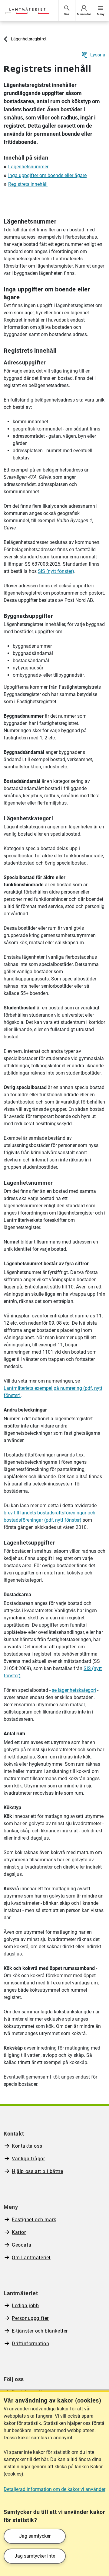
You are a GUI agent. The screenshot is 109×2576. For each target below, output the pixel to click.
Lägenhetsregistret (29, 39)
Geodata (21, 2245)
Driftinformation (31, 2344)
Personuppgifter (30, 2318)
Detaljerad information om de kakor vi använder (54, 2489)
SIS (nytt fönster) (56, 571)
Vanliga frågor (28, 2159)
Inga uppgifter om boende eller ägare (47, 175)
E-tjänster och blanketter (40, 2331)
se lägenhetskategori (74, 1690)
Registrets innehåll (28, 184)
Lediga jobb (25, 2306)
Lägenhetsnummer (28, 167)
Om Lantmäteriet (31, 2258)
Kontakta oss (27, 2146)
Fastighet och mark (34, 2220)
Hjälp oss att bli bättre (37, 2171)
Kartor (19, 2232)
